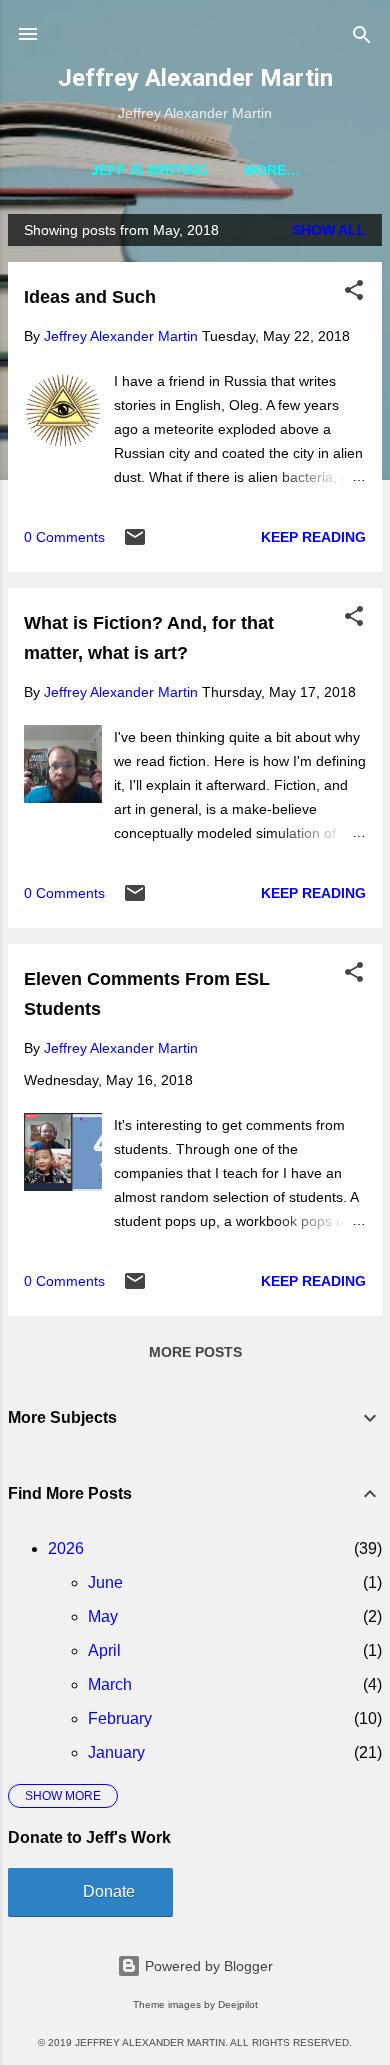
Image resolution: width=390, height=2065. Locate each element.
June (105, 1582)
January (116, 1752)
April (104, 1650)
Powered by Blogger (207, 1966)
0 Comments (64, 537)
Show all (329, 230)
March (110, 1684)
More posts (195, 1352)
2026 (66, 1548)
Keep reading (313, 537)
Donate (109, 1891)
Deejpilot (238, 2004)
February (120, 1718)
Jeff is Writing (149, 170)
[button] (354, 291)
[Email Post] (135, 544)
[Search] (362, 36)
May (103, 1616)
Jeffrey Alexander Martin (195, 78)
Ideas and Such (90, 297)
